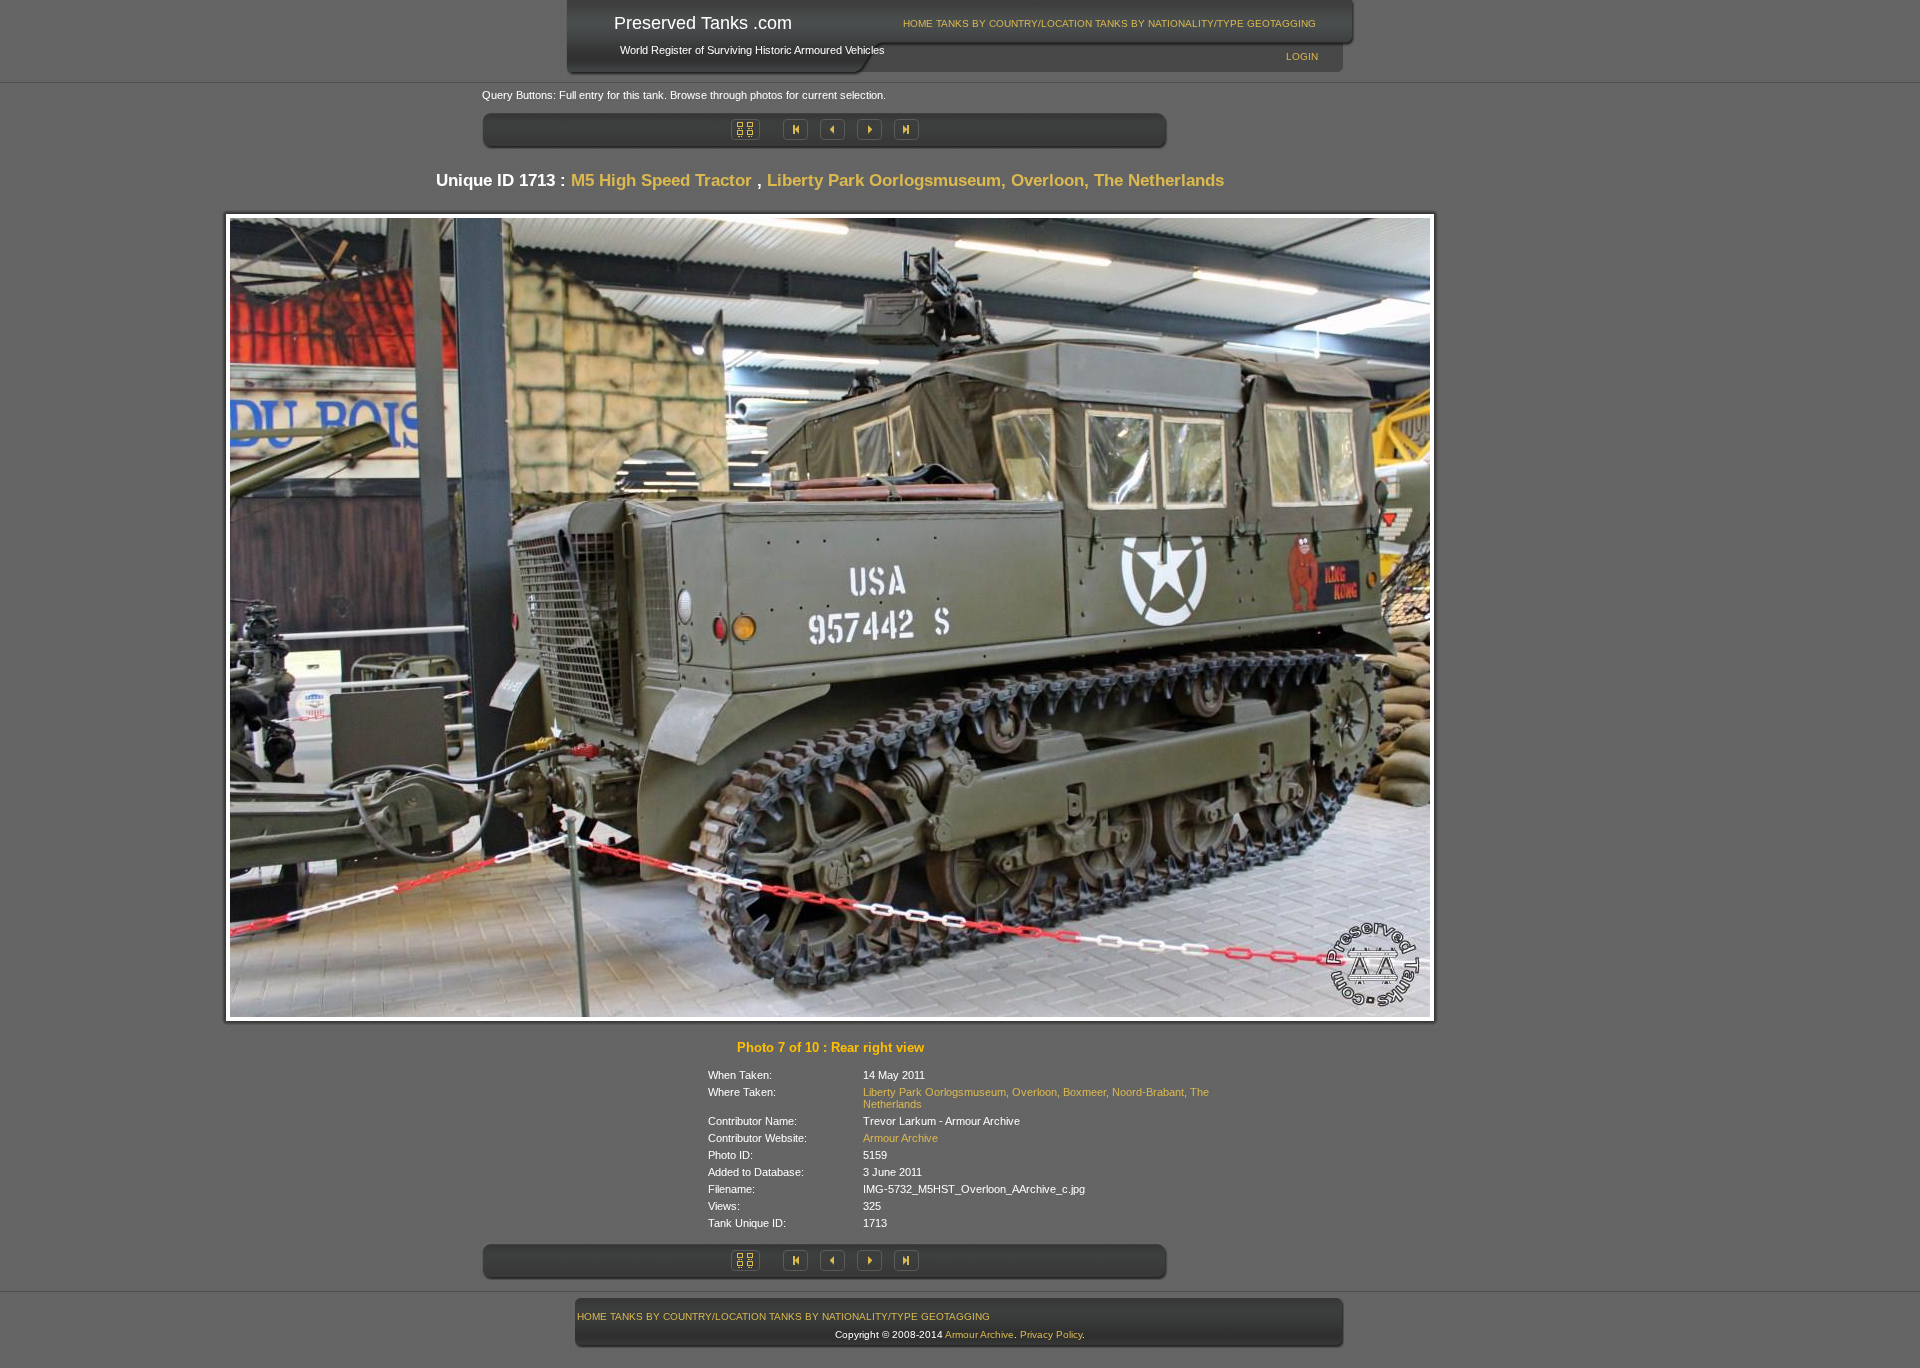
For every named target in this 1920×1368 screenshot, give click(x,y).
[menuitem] (918, 23)
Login (1302, 56)
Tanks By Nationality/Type (1169, 23)
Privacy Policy (1051, 1334)
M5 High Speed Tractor (661, 180)
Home (918, 23)
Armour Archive (900, 1138)
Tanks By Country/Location (1014, 23)
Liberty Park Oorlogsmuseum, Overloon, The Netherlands (995, 180)
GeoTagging (1281, 23)
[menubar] (1110, 23)
